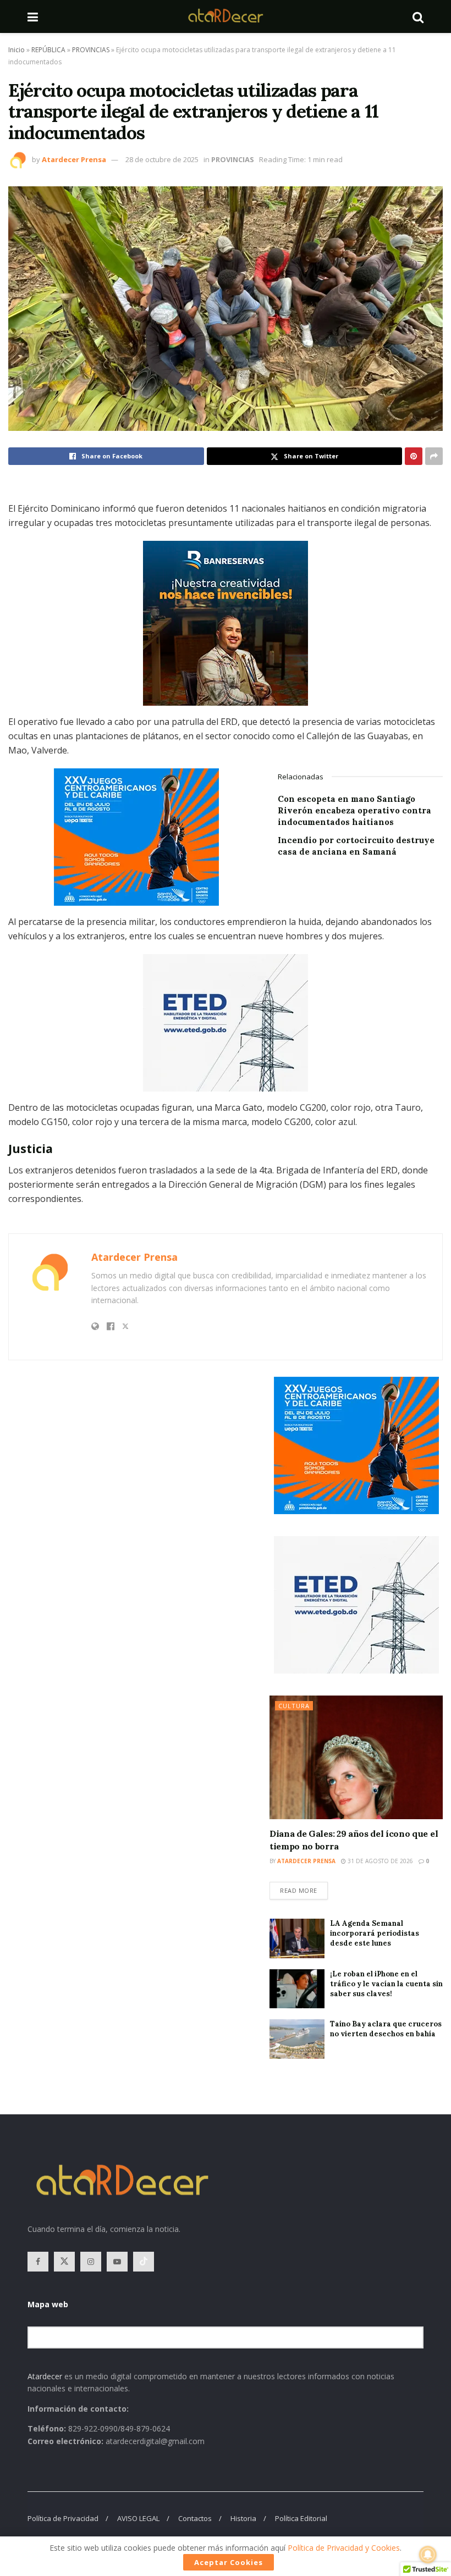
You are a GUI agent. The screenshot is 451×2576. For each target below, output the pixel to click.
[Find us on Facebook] (38, 2262)
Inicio (16, 50)
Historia (243, 2518)
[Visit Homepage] (225, 16)
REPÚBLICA (48, 50)
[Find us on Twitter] (64, 2262)
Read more (304, 1888)
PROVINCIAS (91, 50)
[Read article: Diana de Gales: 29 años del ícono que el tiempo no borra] (356, 1757)
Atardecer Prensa (74, 159)
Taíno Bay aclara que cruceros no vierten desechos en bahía (386, 2029)
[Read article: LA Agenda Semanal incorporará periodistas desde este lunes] (297, 1938)
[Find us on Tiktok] (144, 2262)
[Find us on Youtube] (117, 2262)
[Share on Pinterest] (414, 456)
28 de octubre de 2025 (162, 159)
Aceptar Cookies (229, 2562)
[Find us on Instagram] (91, 2262)
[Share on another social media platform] (434, 456)
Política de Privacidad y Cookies (344, 2548)
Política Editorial (301, 2518)
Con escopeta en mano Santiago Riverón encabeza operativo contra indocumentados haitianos (354, 810)
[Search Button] (418, 16)
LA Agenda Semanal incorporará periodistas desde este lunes (375, 1933)
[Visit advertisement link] (226, 623)
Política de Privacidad (63, 2518)
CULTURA (294, 1706)
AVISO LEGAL (138, 2518)
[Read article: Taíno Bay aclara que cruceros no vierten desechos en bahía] (297, 2039)
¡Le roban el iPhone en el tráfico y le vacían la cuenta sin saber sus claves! (386, 1984)
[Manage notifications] (428, 2555)
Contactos (195, 2518)
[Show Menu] (33, 16)
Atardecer (45, 2376)
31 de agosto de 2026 (380, 1861)
